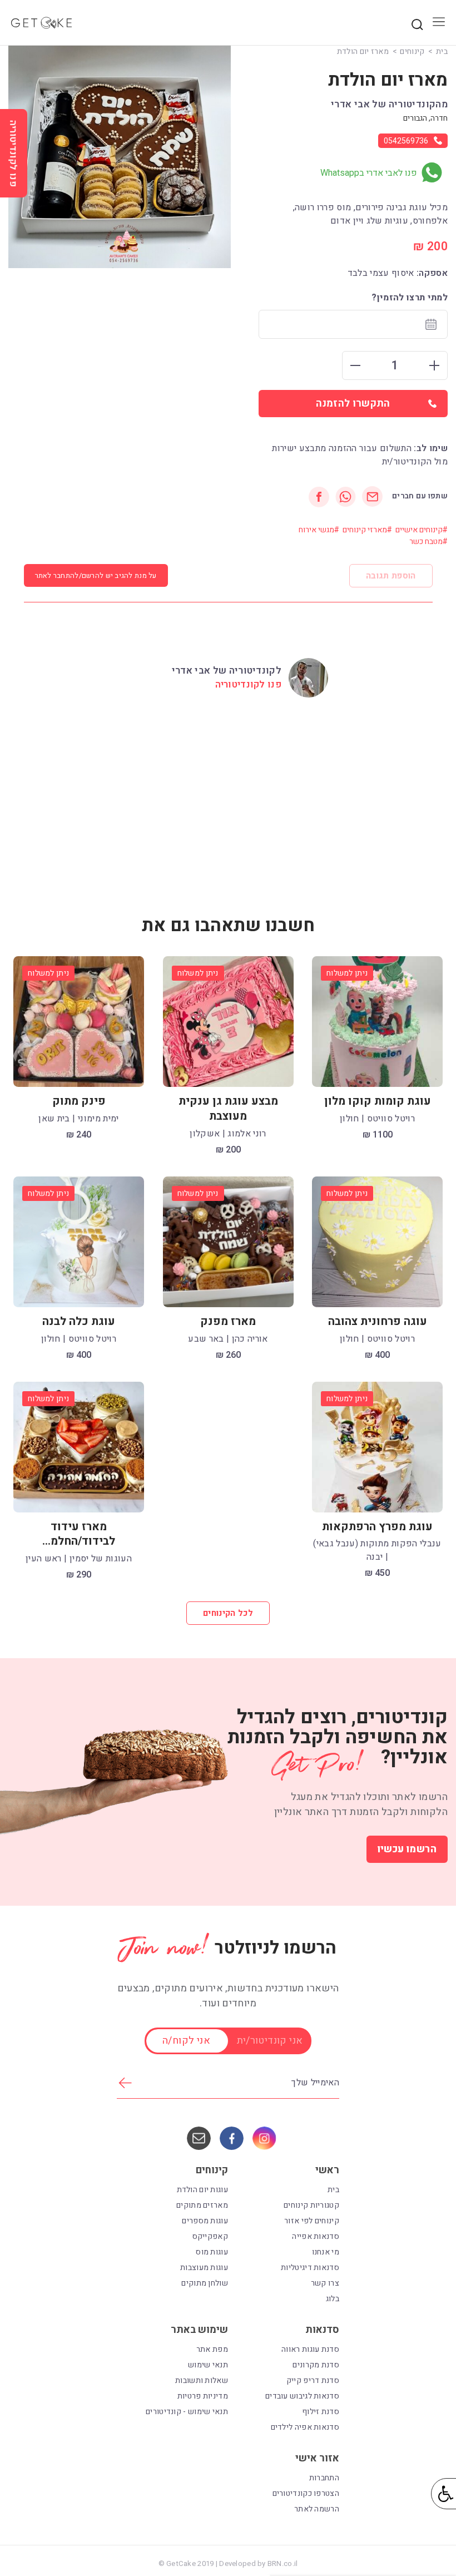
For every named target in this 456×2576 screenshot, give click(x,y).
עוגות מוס (212, 2252)
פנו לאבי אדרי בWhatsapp (369, 173)
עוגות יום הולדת (203, 2190)
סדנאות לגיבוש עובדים (302, 2396)
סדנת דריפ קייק (313, 2380)
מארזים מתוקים (202, 2205)
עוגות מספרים (205, 2221)
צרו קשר (325, 2283)
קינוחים (412, 51)
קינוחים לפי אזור (312, 2221)
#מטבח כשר (428, 542)
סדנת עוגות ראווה (310, 2349)
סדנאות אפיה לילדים (305, 2427)
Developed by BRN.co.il (258, 2564)
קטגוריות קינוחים (311, 2205)
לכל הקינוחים (228, 1613)
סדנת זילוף (321, 2412)
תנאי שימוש (208, 2365)
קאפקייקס (210, 2236)
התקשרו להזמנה (353, 404)
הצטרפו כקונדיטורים (306, 2493)
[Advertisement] (228, 798)
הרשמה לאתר (317, 2509)
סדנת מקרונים (316, 2365)
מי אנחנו (326, 2252)
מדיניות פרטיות (203, 2396)
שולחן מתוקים (205, 2283)
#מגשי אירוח (319, 530)
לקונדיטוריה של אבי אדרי (227, 671)
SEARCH (417, 24)
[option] (120, 157)
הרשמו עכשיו (407, 1849)
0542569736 (406, 141)
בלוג (333, 2299)
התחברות (324, 2478)
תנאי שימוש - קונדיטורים (187, 2412)
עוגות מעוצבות (204, 2268)
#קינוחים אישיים (422, 530)
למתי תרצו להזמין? (410, 298)
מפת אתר (212, 2349)
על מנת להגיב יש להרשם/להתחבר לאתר (96, 575)
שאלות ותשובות (202, 2380)
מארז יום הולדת (363, 51)
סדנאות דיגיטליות (310, 2268)
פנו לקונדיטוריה (248, 684)
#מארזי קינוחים (367, 530)
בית (442, 51)
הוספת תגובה (391, 576)
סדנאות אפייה (316, 2236)
